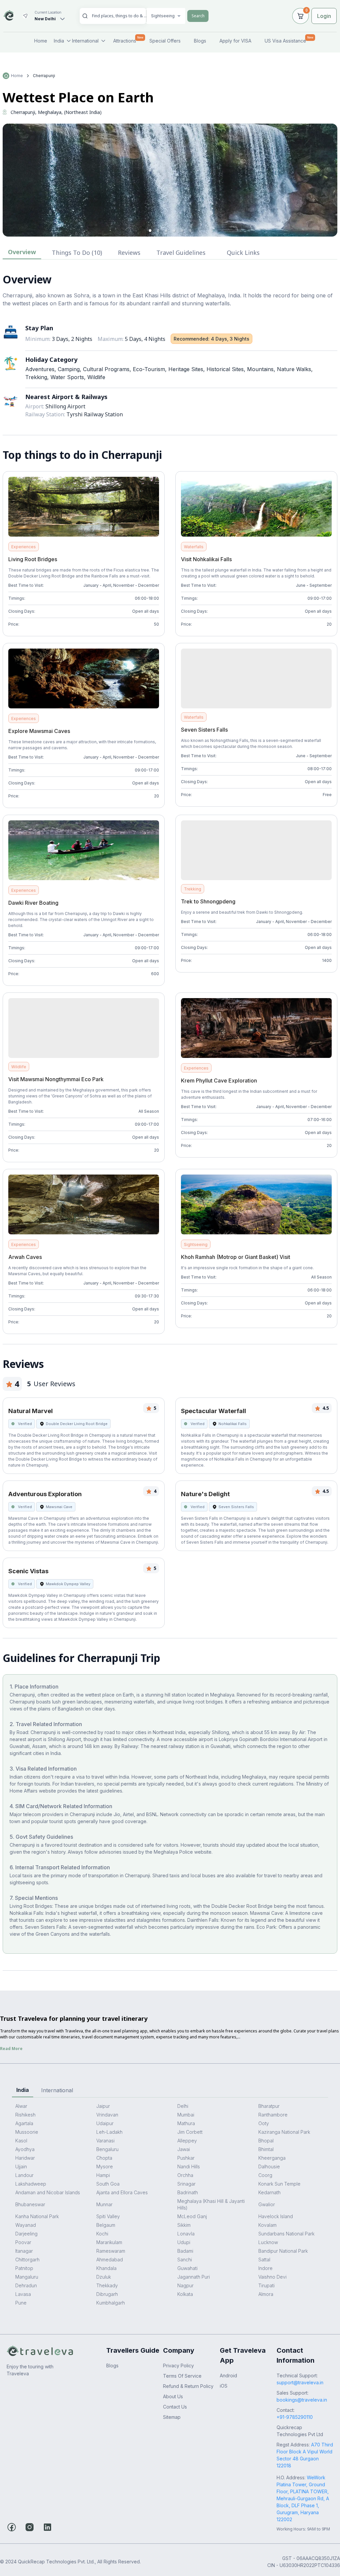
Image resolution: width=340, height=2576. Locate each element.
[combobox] (120, 16)
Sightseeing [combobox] (163, 16)
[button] (150, 231)
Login (324, 16)
